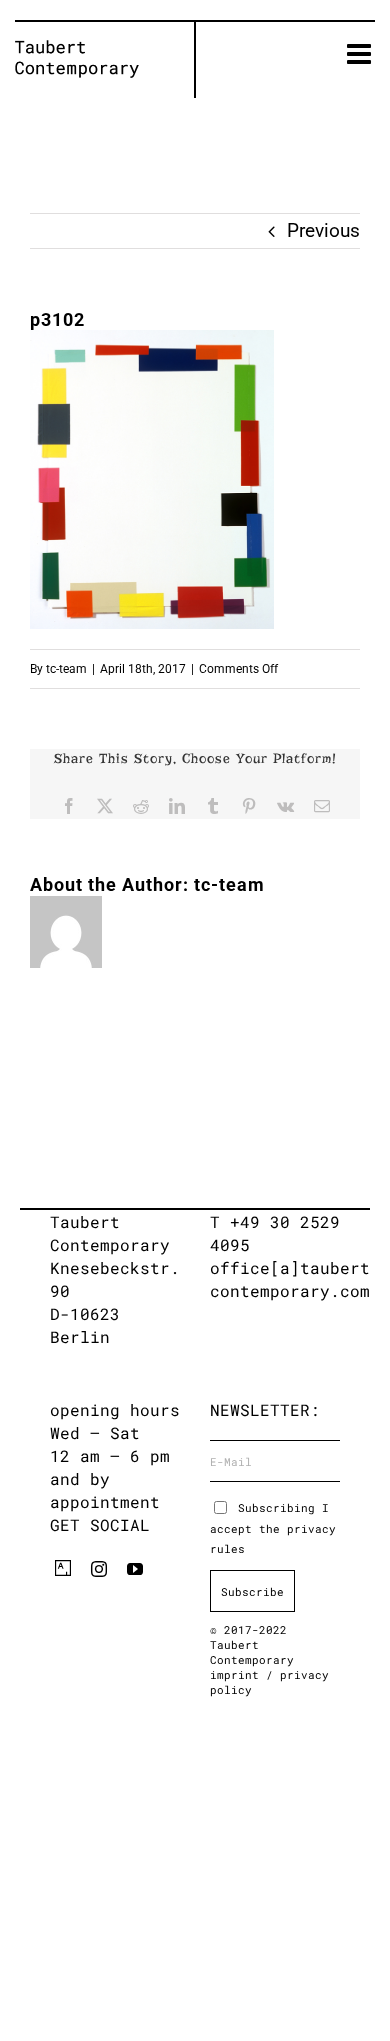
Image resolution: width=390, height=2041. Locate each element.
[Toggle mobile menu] (361, 54)
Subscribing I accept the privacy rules (273, 1528)
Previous (323, 230)
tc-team (66, 669)
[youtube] (135, 1569)
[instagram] (99, 1569)
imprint (238, 1674)
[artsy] (63, 1568)
